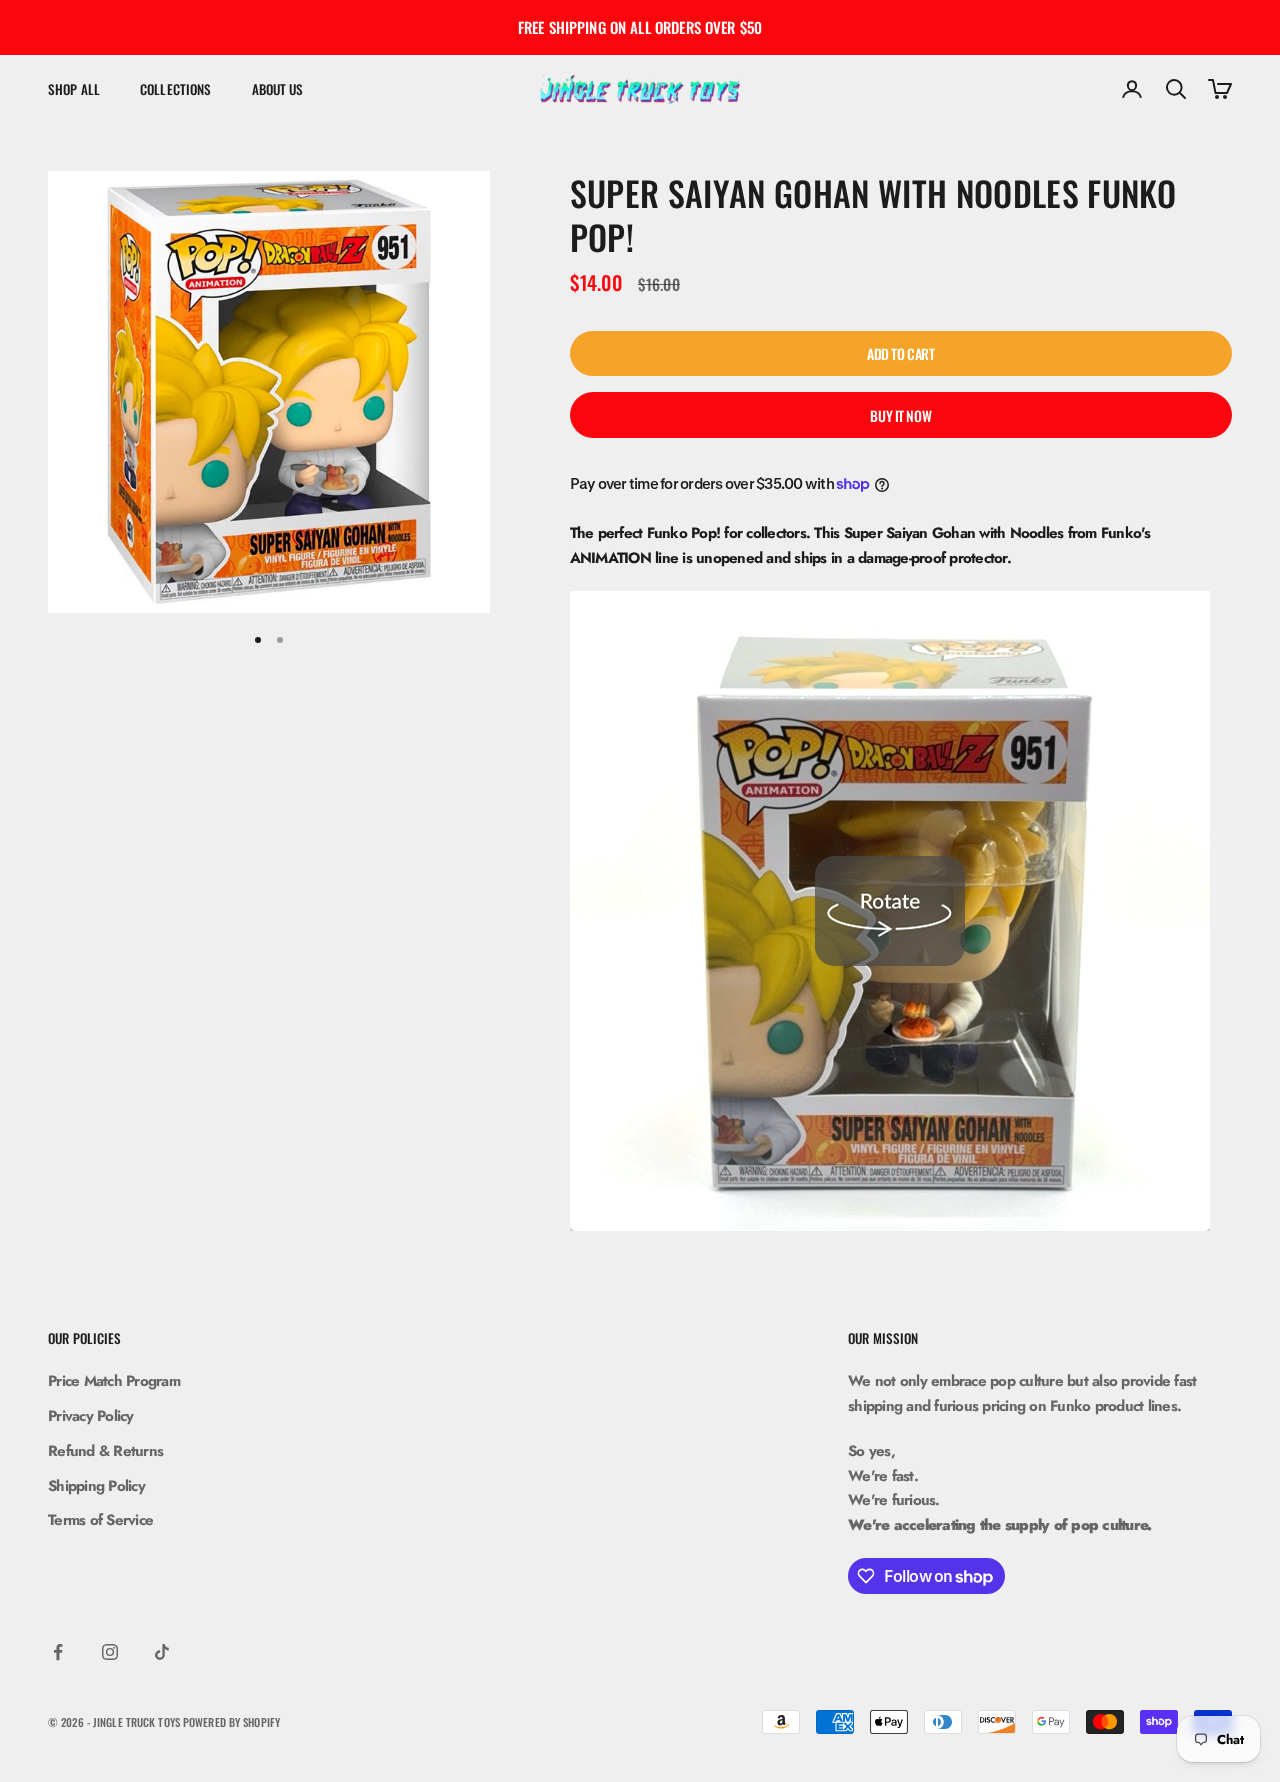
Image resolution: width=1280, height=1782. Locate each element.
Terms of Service (100, 1520)
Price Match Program (114, 1381)
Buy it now (900, 415)
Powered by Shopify (231, 1722)
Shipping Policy (96, 1486)
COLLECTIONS (175, 89)
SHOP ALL (74, 89)
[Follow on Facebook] (58, 1652)
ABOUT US (278, 89)
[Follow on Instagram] (110, 1652)
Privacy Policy (91, 1416)
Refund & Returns (105, 1451)
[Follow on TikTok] (162, 1652)
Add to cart (900, 353)
